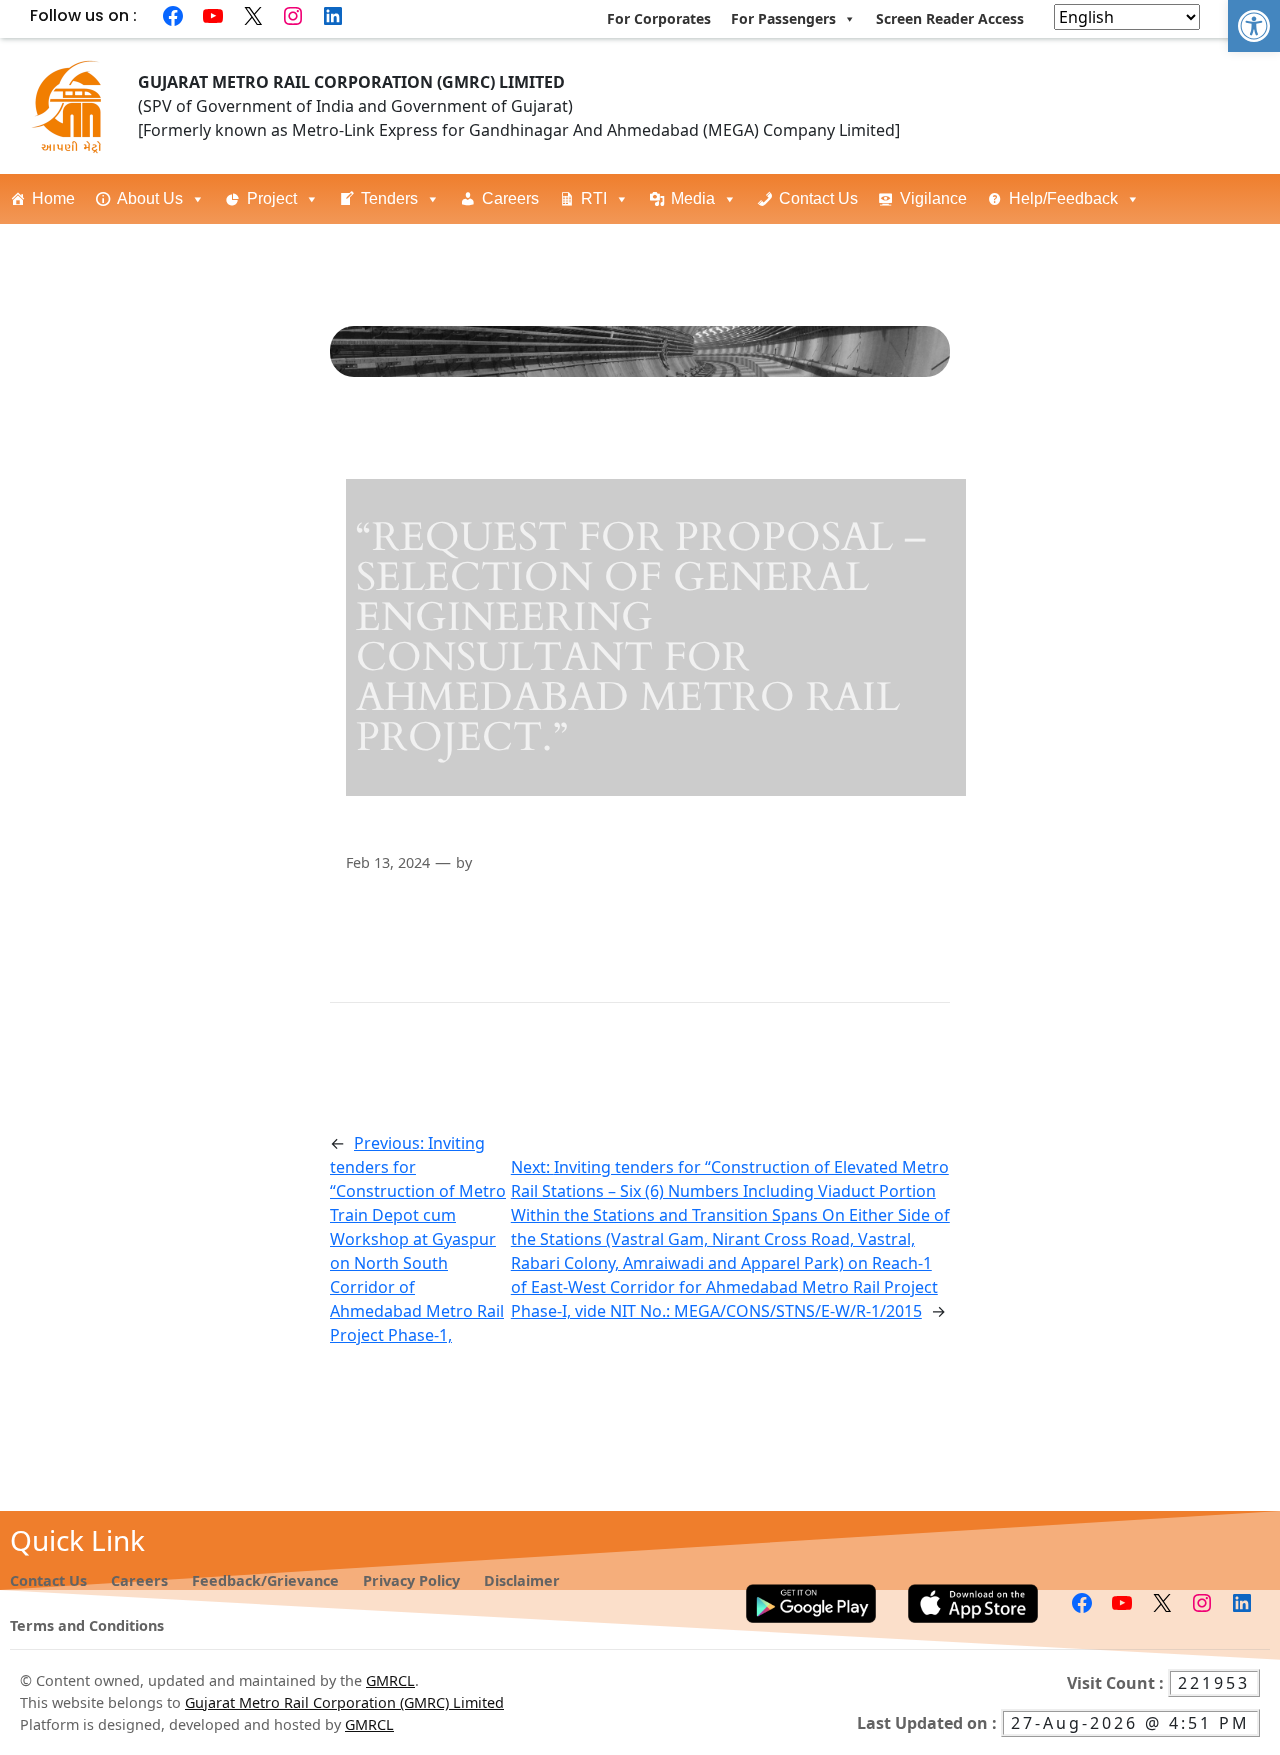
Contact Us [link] (818, 198)
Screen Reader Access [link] (950, 18)
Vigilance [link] (933, 198)
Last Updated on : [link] (929, 1723)
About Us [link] (150, 198)
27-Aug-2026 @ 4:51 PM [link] (1130, 1723)
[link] (1254, 26)
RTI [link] (594, 198)
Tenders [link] (389, 198)
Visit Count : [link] (1117, 1683)
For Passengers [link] (783, 18)
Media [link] (693, 198)
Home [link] (53, 198)
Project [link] (272, 198)
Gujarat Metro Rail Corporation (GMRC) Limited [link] (344, 1702)
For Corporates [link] (659, 18)
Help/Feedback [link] (1063, 198)
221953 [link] (1214, 1683)
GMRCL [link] (390, 1680)
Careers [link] (510, 198)
